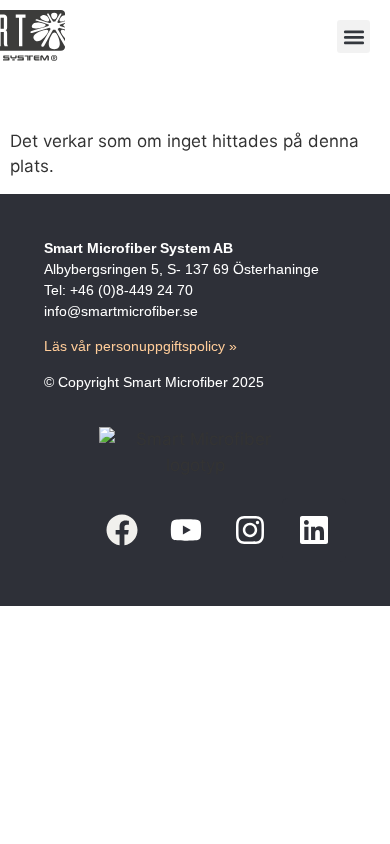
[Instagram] (250, 530)
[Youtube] (186, 530)
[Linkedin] (314, 530)
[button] (353, 36)
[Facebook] (122, 530)
